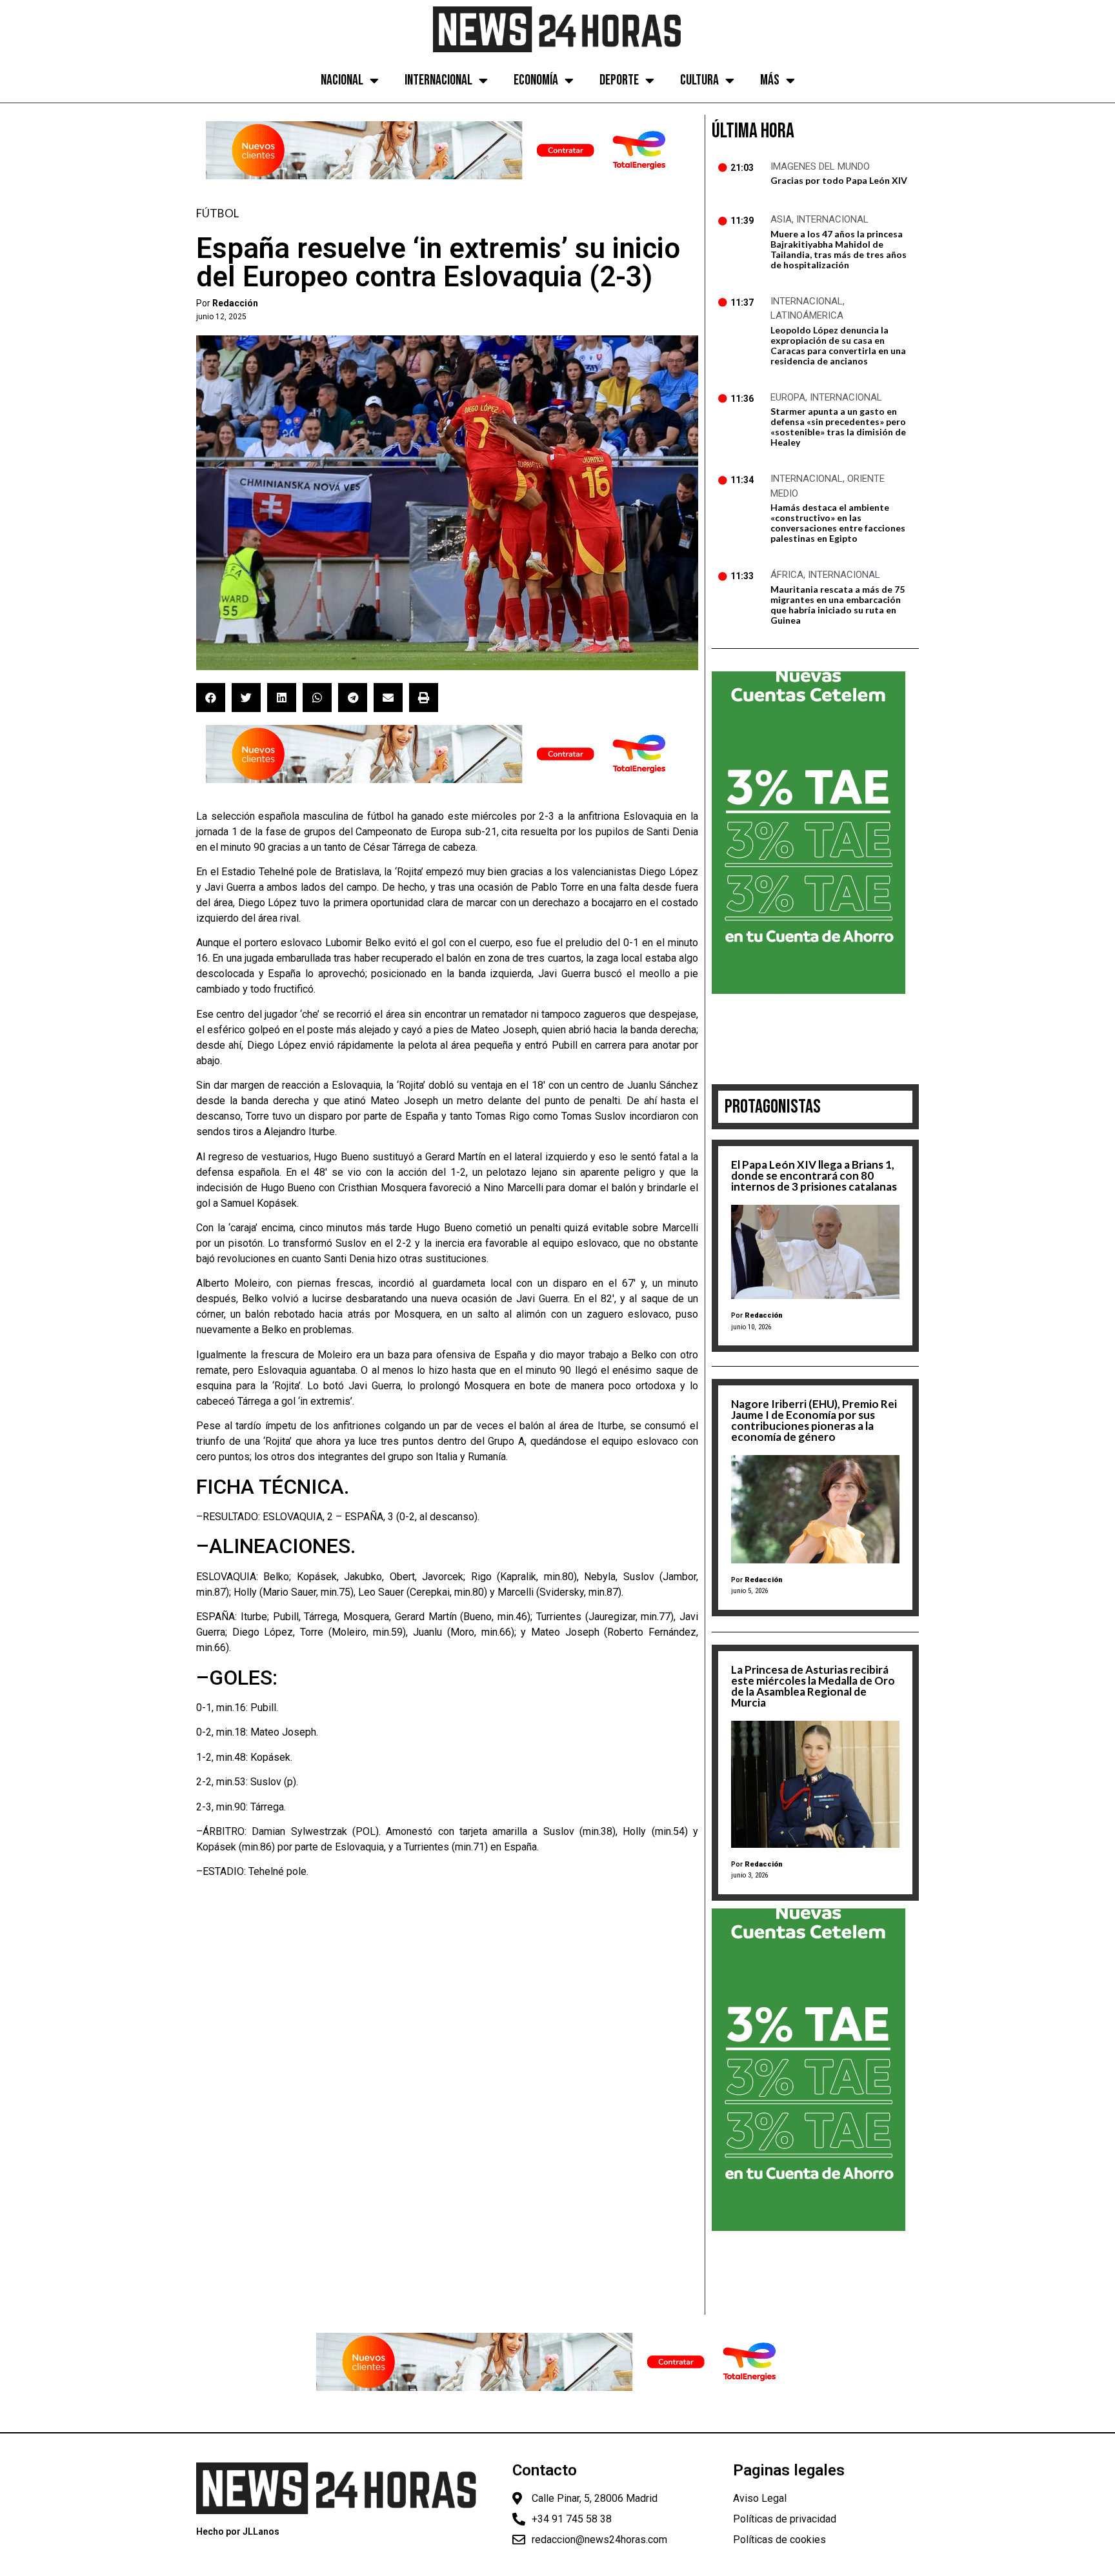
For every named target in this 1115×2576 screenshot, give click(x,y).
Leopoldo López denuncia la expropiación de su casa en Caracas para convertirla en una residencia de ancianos (838, 345)
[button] (211, 698)
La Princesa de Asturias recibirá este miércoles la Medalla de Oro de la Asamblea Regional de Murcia (813, 1686)
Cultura (699, 80)
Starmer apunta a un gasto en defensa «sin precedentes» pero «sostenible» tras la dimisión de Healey (838, 427)
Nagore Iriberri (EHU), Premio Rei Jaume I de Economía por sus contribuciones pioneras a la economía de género (814, 1420)
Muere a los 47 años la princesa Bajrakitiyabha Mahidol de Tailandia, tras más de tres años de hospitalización (839, 249)
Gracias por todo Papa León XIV (839, 180)
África (787, 575)
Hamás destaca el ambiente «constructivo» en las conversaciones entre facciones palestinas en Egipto (838, 523)
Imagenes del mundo (820, 166)
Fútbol (217, 213)
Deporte (619, 80)
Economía (536, 80)
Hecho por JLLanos (238, 2531)
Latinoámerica (807, 315)
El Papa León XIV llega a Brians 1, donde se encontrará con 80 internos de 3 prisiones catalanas (814, 1175)
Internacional (438, 80)
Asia (781, 219)
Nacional (342, 80)
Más (770, 80)
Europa (788, 397)
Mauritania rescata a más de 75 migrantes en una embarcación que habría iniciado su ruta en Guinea (838, 605)
